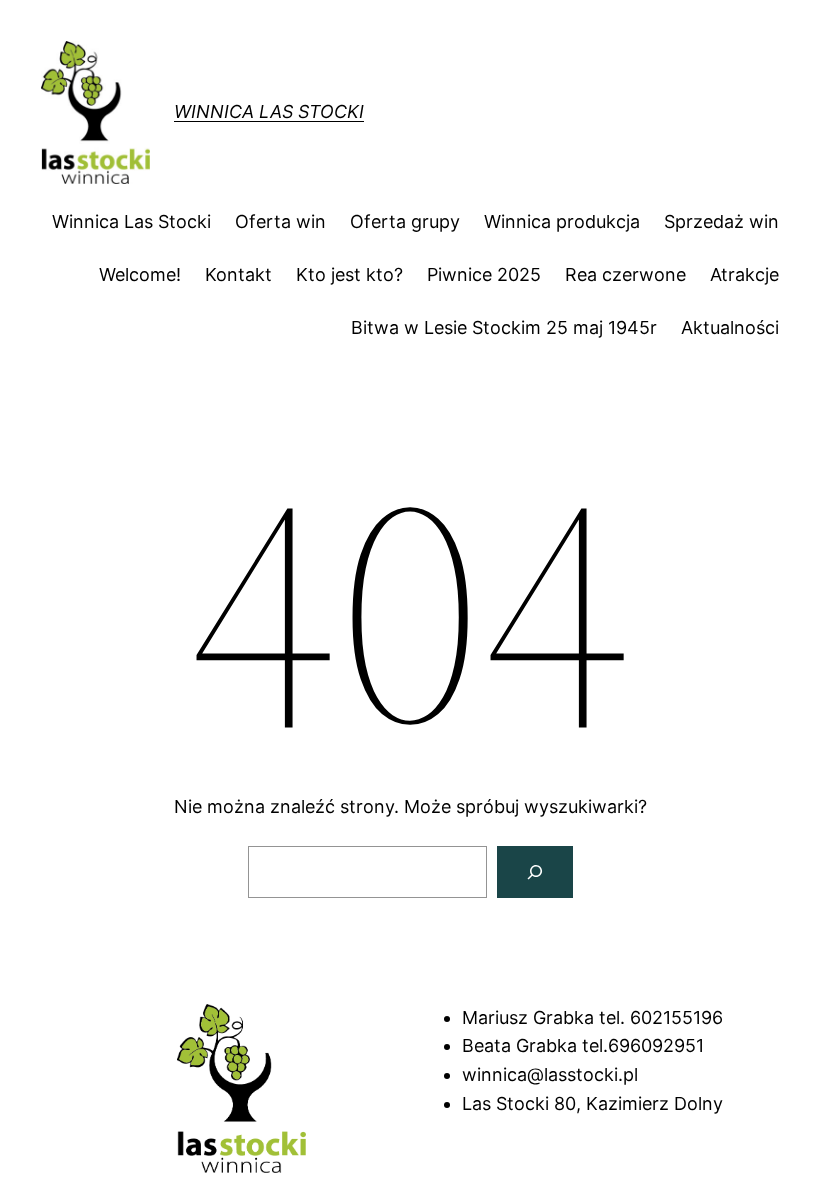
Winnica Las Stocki (269, 111)
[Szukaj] (535, 872)
